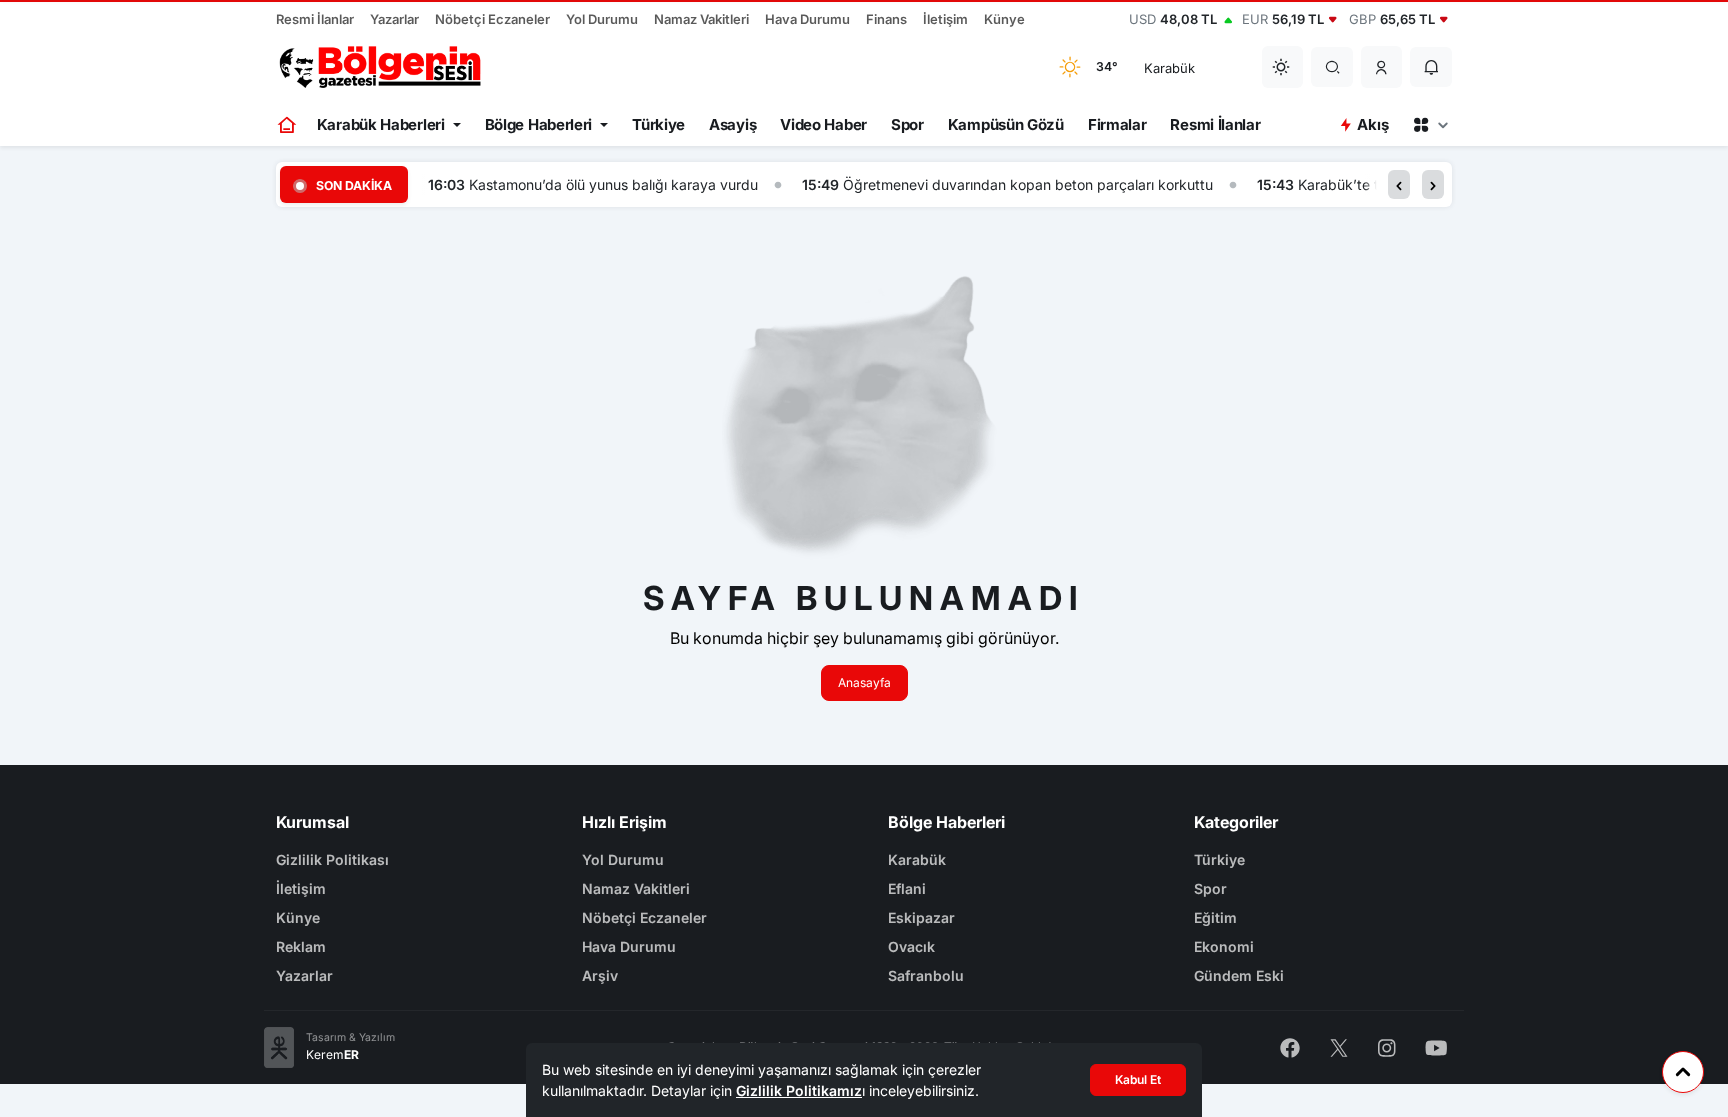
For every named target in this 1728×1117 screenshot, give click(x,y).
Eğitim (1215, 917)
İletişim (945, 19)
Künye (1004, 19)
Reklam (301, 946)
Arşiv (600, 975)
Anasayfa (864, 682)
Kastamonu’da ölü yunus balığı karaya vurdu (613, 184)
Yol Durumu (602, 19)
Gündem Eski (1239, 975)
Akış (1372, 124)
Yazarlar (394, 19)
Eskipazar (921, 917)
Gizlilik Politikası (332, 859)
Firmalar (1117, 124)
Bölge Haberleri (539, 124)
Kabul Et (1138, 1079)
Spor (907, 124)
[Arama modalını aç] (1332, 67)
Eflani (907, 888)
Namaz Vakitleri (701, 19)
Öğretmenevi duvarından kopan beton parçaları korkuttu (1028, 184)
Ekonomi (1224, 946)
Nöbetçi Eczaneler (492, 19)
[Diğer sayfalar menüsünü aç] (1430, 125)
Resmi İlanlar (315, 19)
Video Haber (823, 124)
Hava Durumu (807, 19)
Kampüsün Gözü (1006, 124)
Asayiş (732, 124)
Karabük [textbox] (1169, 68)
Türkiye (658, 124)
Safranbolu (926, 975)
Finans (886, 19)
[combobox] (1190, 67)
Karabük (917, 859)
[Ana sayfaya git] (288, 125)
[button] (1382, 67)
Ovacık (911, 946)
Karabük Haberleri (381, 124)
